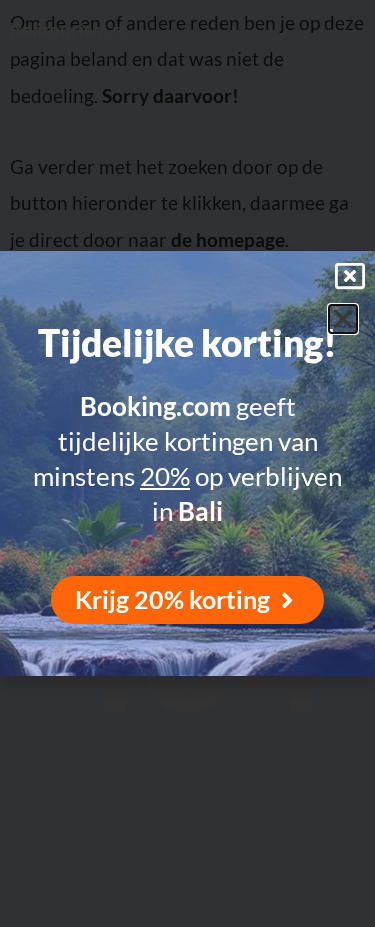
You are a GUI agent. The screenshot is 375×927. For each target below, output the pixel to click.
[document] (187, 463)
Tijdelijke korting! (187, 343)
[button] (343, 319)
